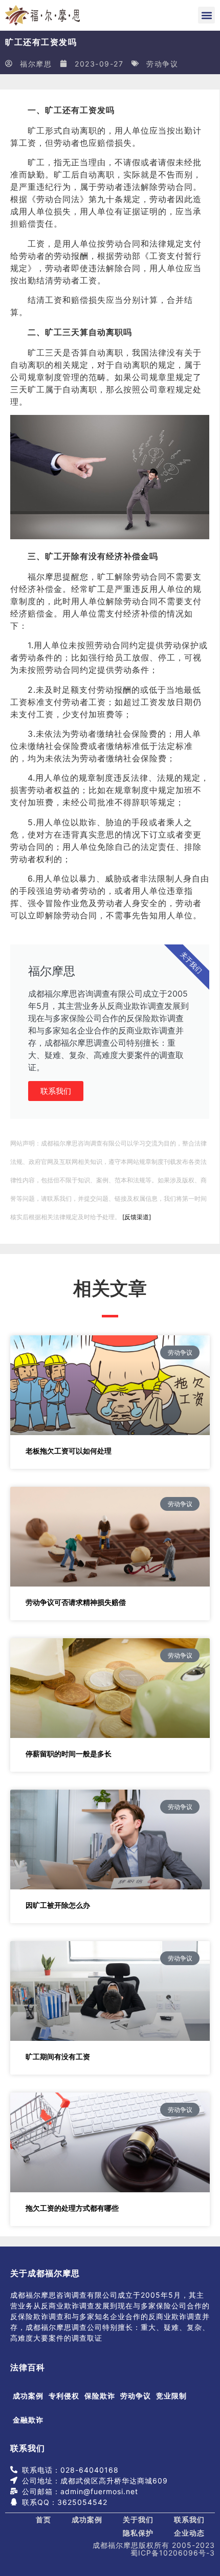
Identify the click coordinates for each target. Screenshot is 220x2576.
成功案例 (28, 2396)
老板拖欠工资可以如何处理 (69, 1451)
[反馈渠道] (137, 1217)
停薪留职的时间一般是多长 (69, 1754)
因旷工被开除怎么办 (58, 1905)
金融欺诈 (28, 2420)
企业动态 (189, 2533)
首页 (43, 2519)
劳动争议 (162, 64)
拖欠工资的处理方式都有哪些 (72, 2208)
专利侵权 (64, 2396)
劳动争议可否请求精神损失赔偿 (76, 1602)
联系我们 (56, 1091)
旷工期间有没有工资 (58, 2056)
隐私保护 (138, 2533)
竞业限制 (171, 2396)
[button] (206, 15)
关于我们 (138, 2519)
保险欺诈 (100, 2396)
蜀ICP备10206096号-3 (173, 2553)
